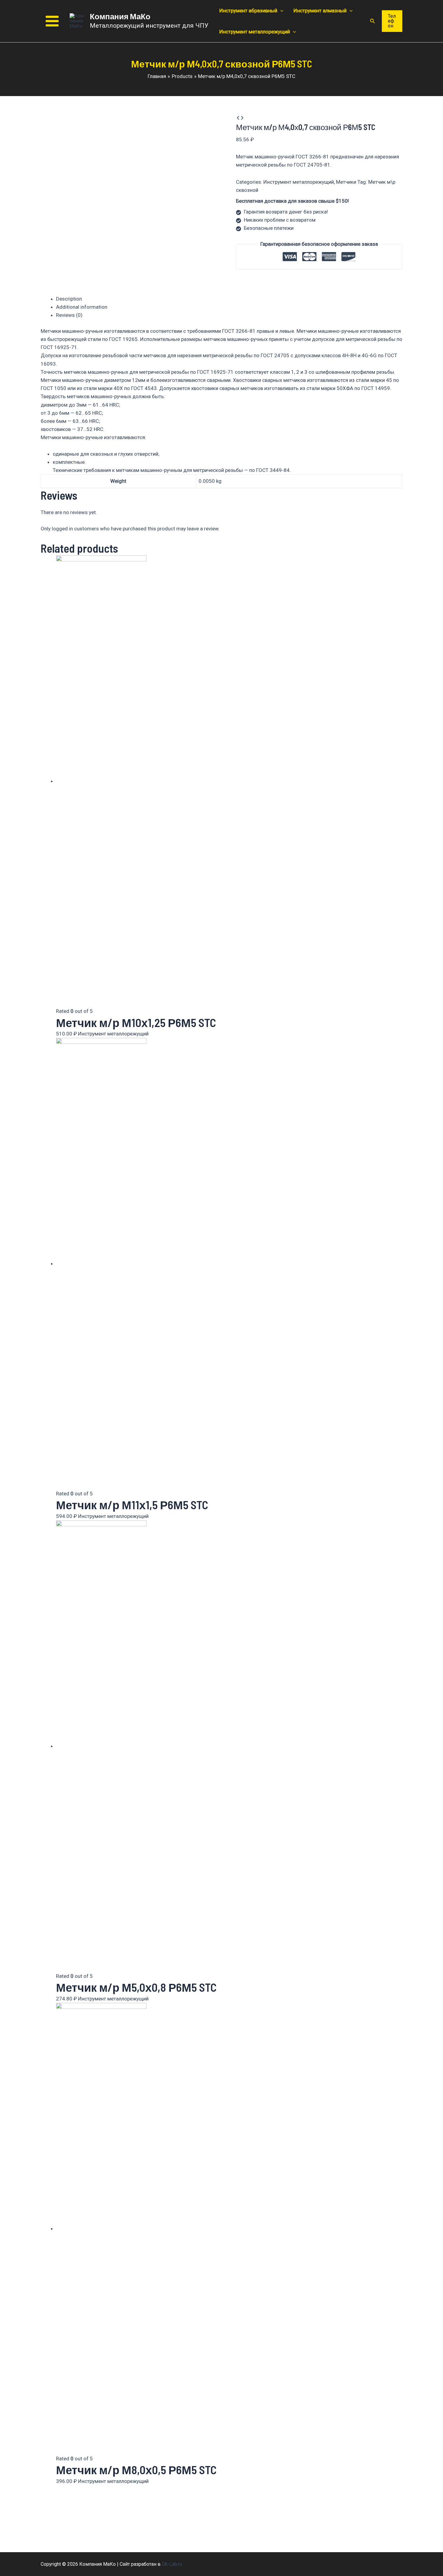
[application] (280, 11)
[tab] (229, 299)
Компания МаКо (120, 16)
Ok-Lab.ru (172, 2564)
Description (69, 299)
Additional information (82, 307)
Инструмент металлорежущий (299, 182)
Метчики (346, 182)
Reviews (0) (69, 315)
